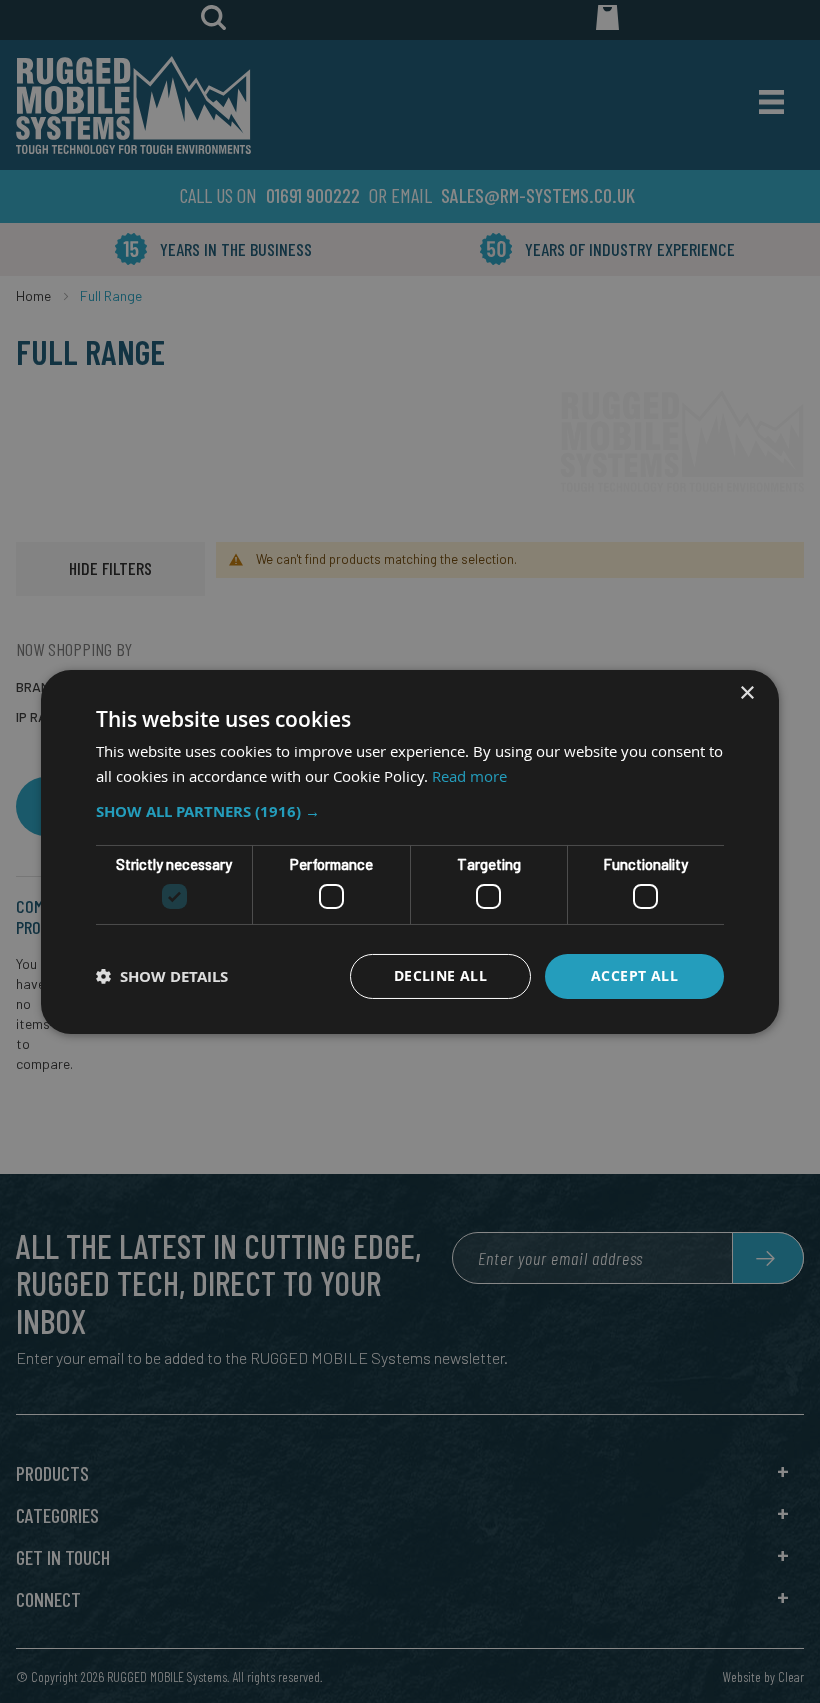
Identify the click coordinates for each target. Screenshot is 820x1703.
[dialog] (410, 851)
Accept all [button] (634, 975)
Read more (469, 776)
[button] (410, 812)
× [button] (746, 692)
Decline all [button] (440, 975)
